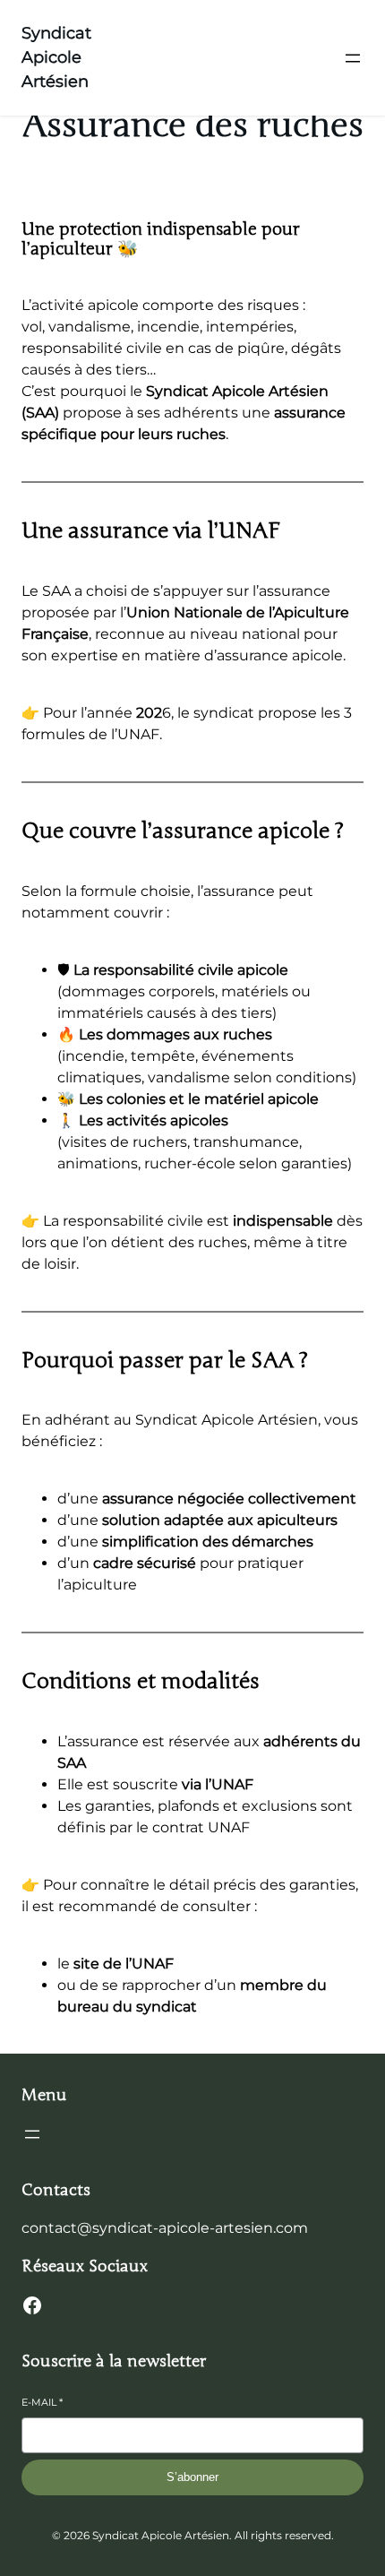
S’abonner (192, 2477)
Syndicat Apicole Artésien (56, 57)
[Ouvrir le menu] (353, 58)
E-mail (42, 2402)
